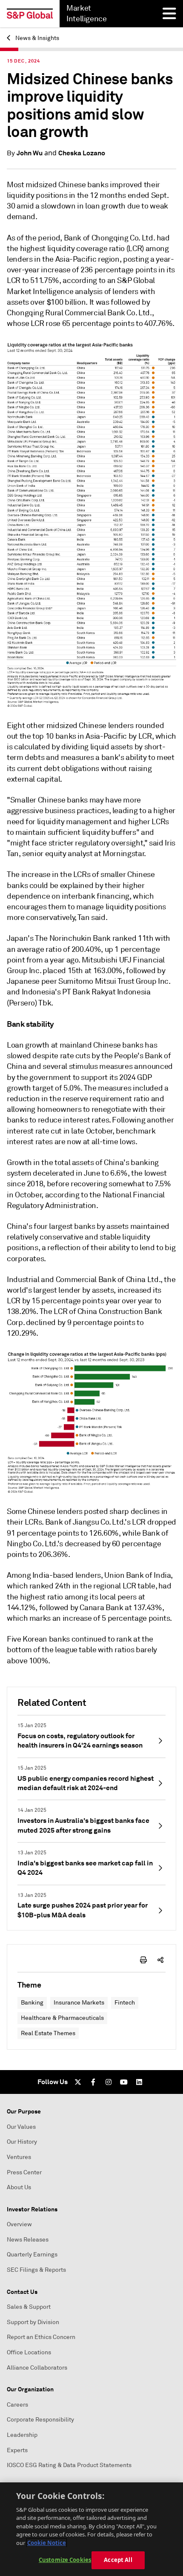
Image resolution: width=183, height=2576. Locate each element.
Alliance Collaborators (37, 2368)
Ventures (19, 2157)
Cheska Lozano (82, 153)
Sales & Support (29, 2307)
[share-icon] (160, 1960)
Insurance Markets (79, 2003)
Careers (17, 2405)
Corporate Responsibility (40, 2420)
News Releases (28, 2240)
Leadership (22, 2435)
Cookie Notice (47, 2543)
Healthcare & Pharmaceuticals (62, 2018)
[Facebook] (93, 2082)
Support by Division (33, 2322)
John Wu (30, 153)
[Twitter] (78, 2082)
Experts (17, 2450)
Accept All (118, 2560)
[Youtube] (124, 2082)
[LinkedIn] (139, 2082)
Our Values (21, 2127)
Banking (32, 2003)
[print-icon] (143, 1960)
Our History (22, 2142)
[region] (91, 2529)
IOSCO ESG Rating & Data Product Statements (69, 2465)
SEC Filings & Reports (36, 2270)
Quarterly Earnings (32, 2255)
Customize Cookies (65, 2560)
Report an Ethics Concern (41, 2337)
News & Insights (37, 38)
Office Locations (29, 2352)
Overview (19, 2224)
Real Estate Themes (48, 2033)
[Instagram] (109, 2082)
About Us (19, 2187)
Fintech (125, 2003)
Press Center (24, 2172)
